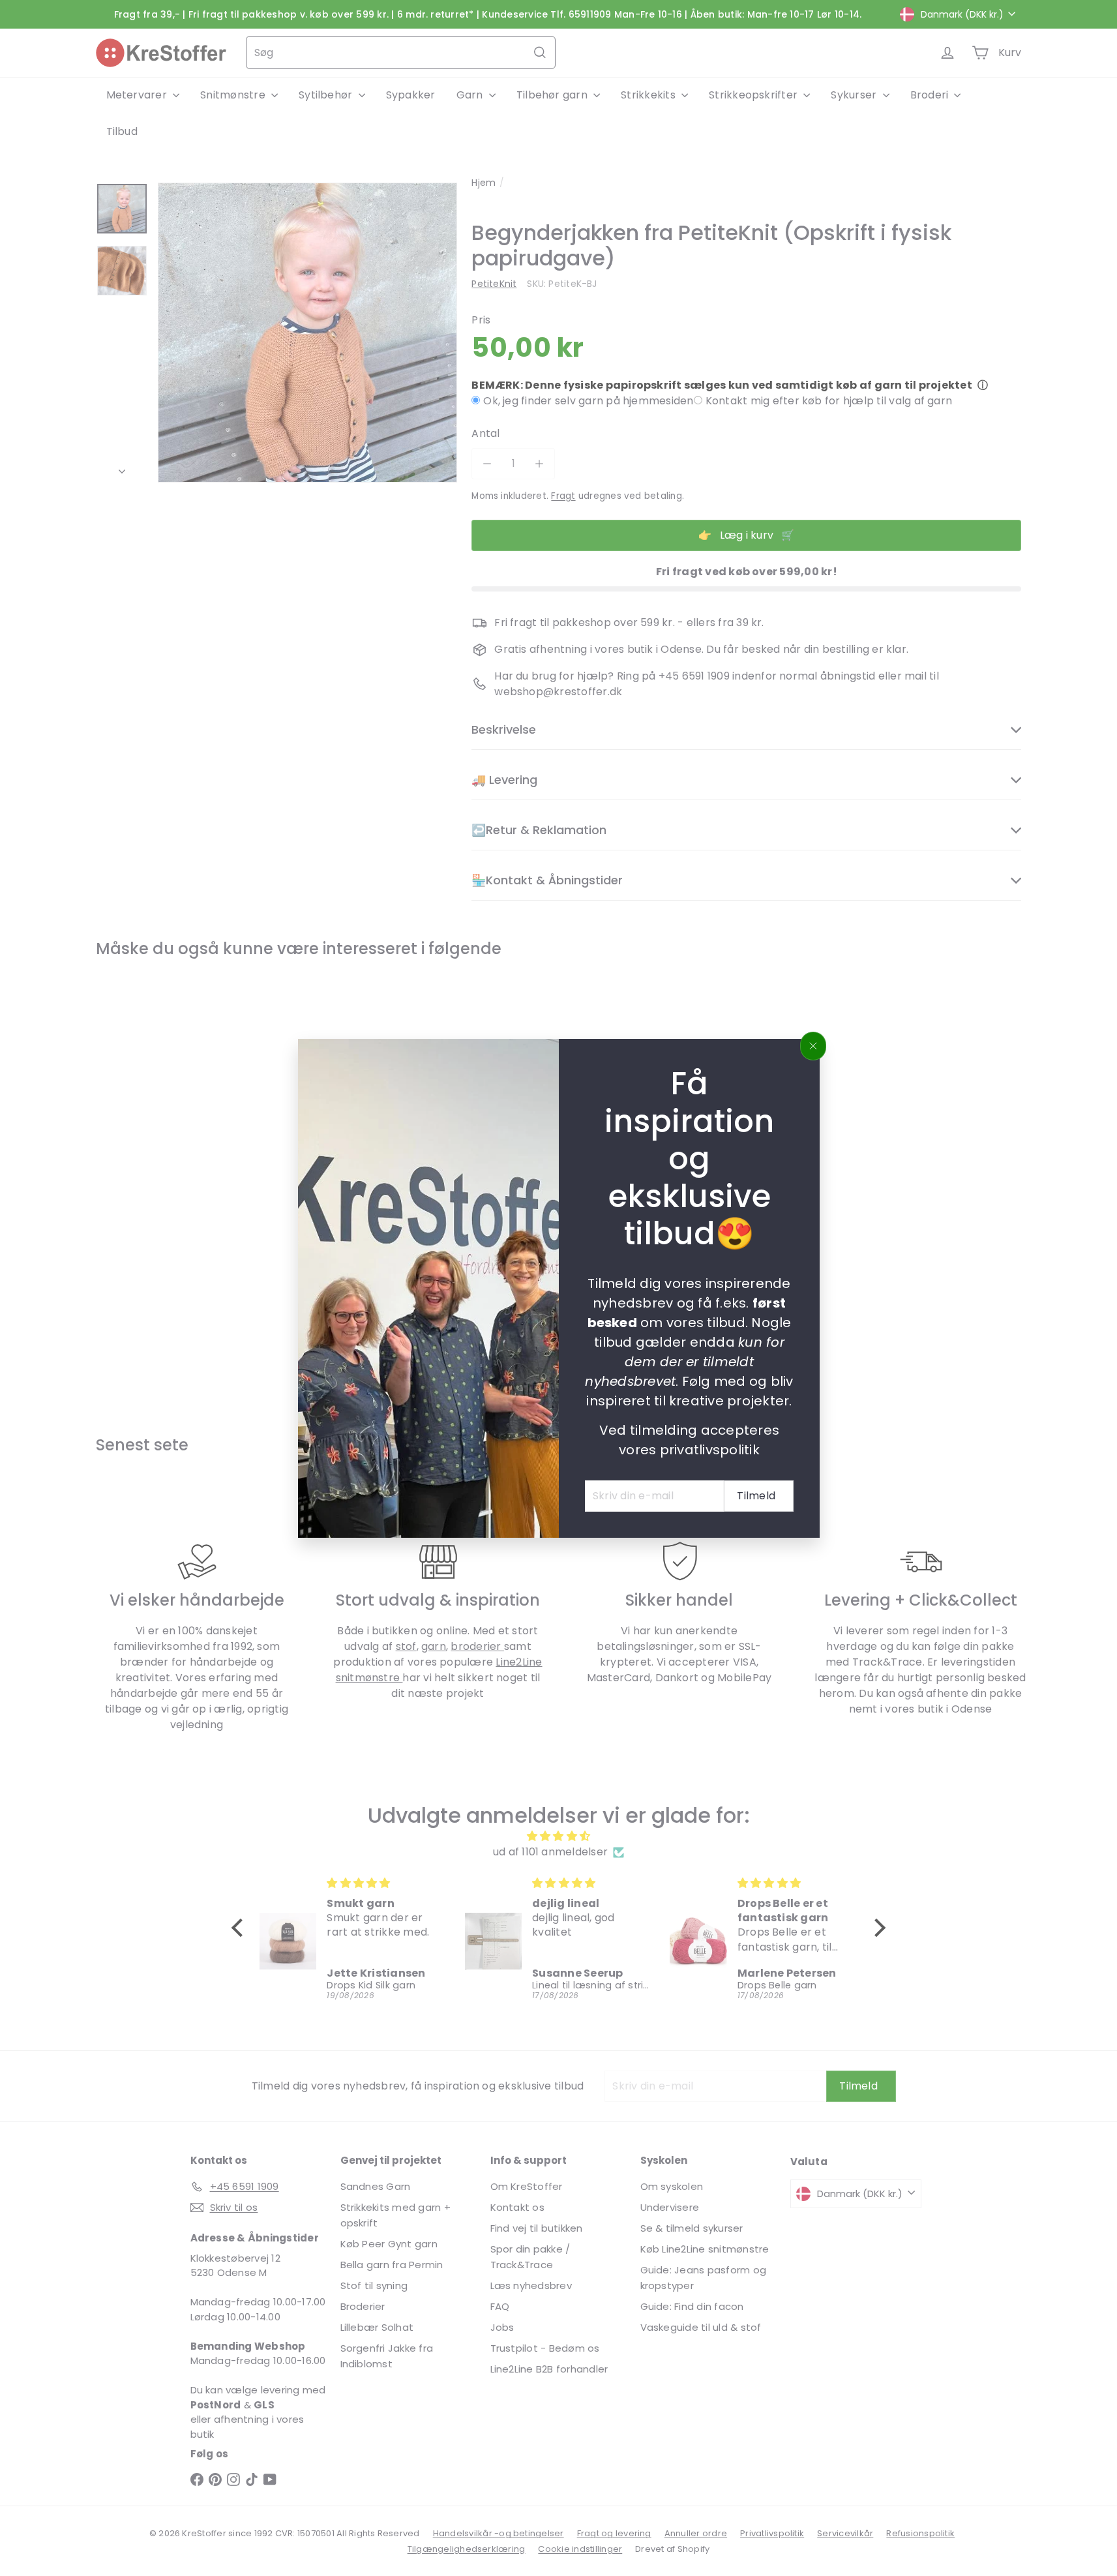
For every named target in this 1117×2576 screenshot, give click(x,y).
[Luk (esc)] (813, 1046)
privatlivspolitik (709, 1449)
